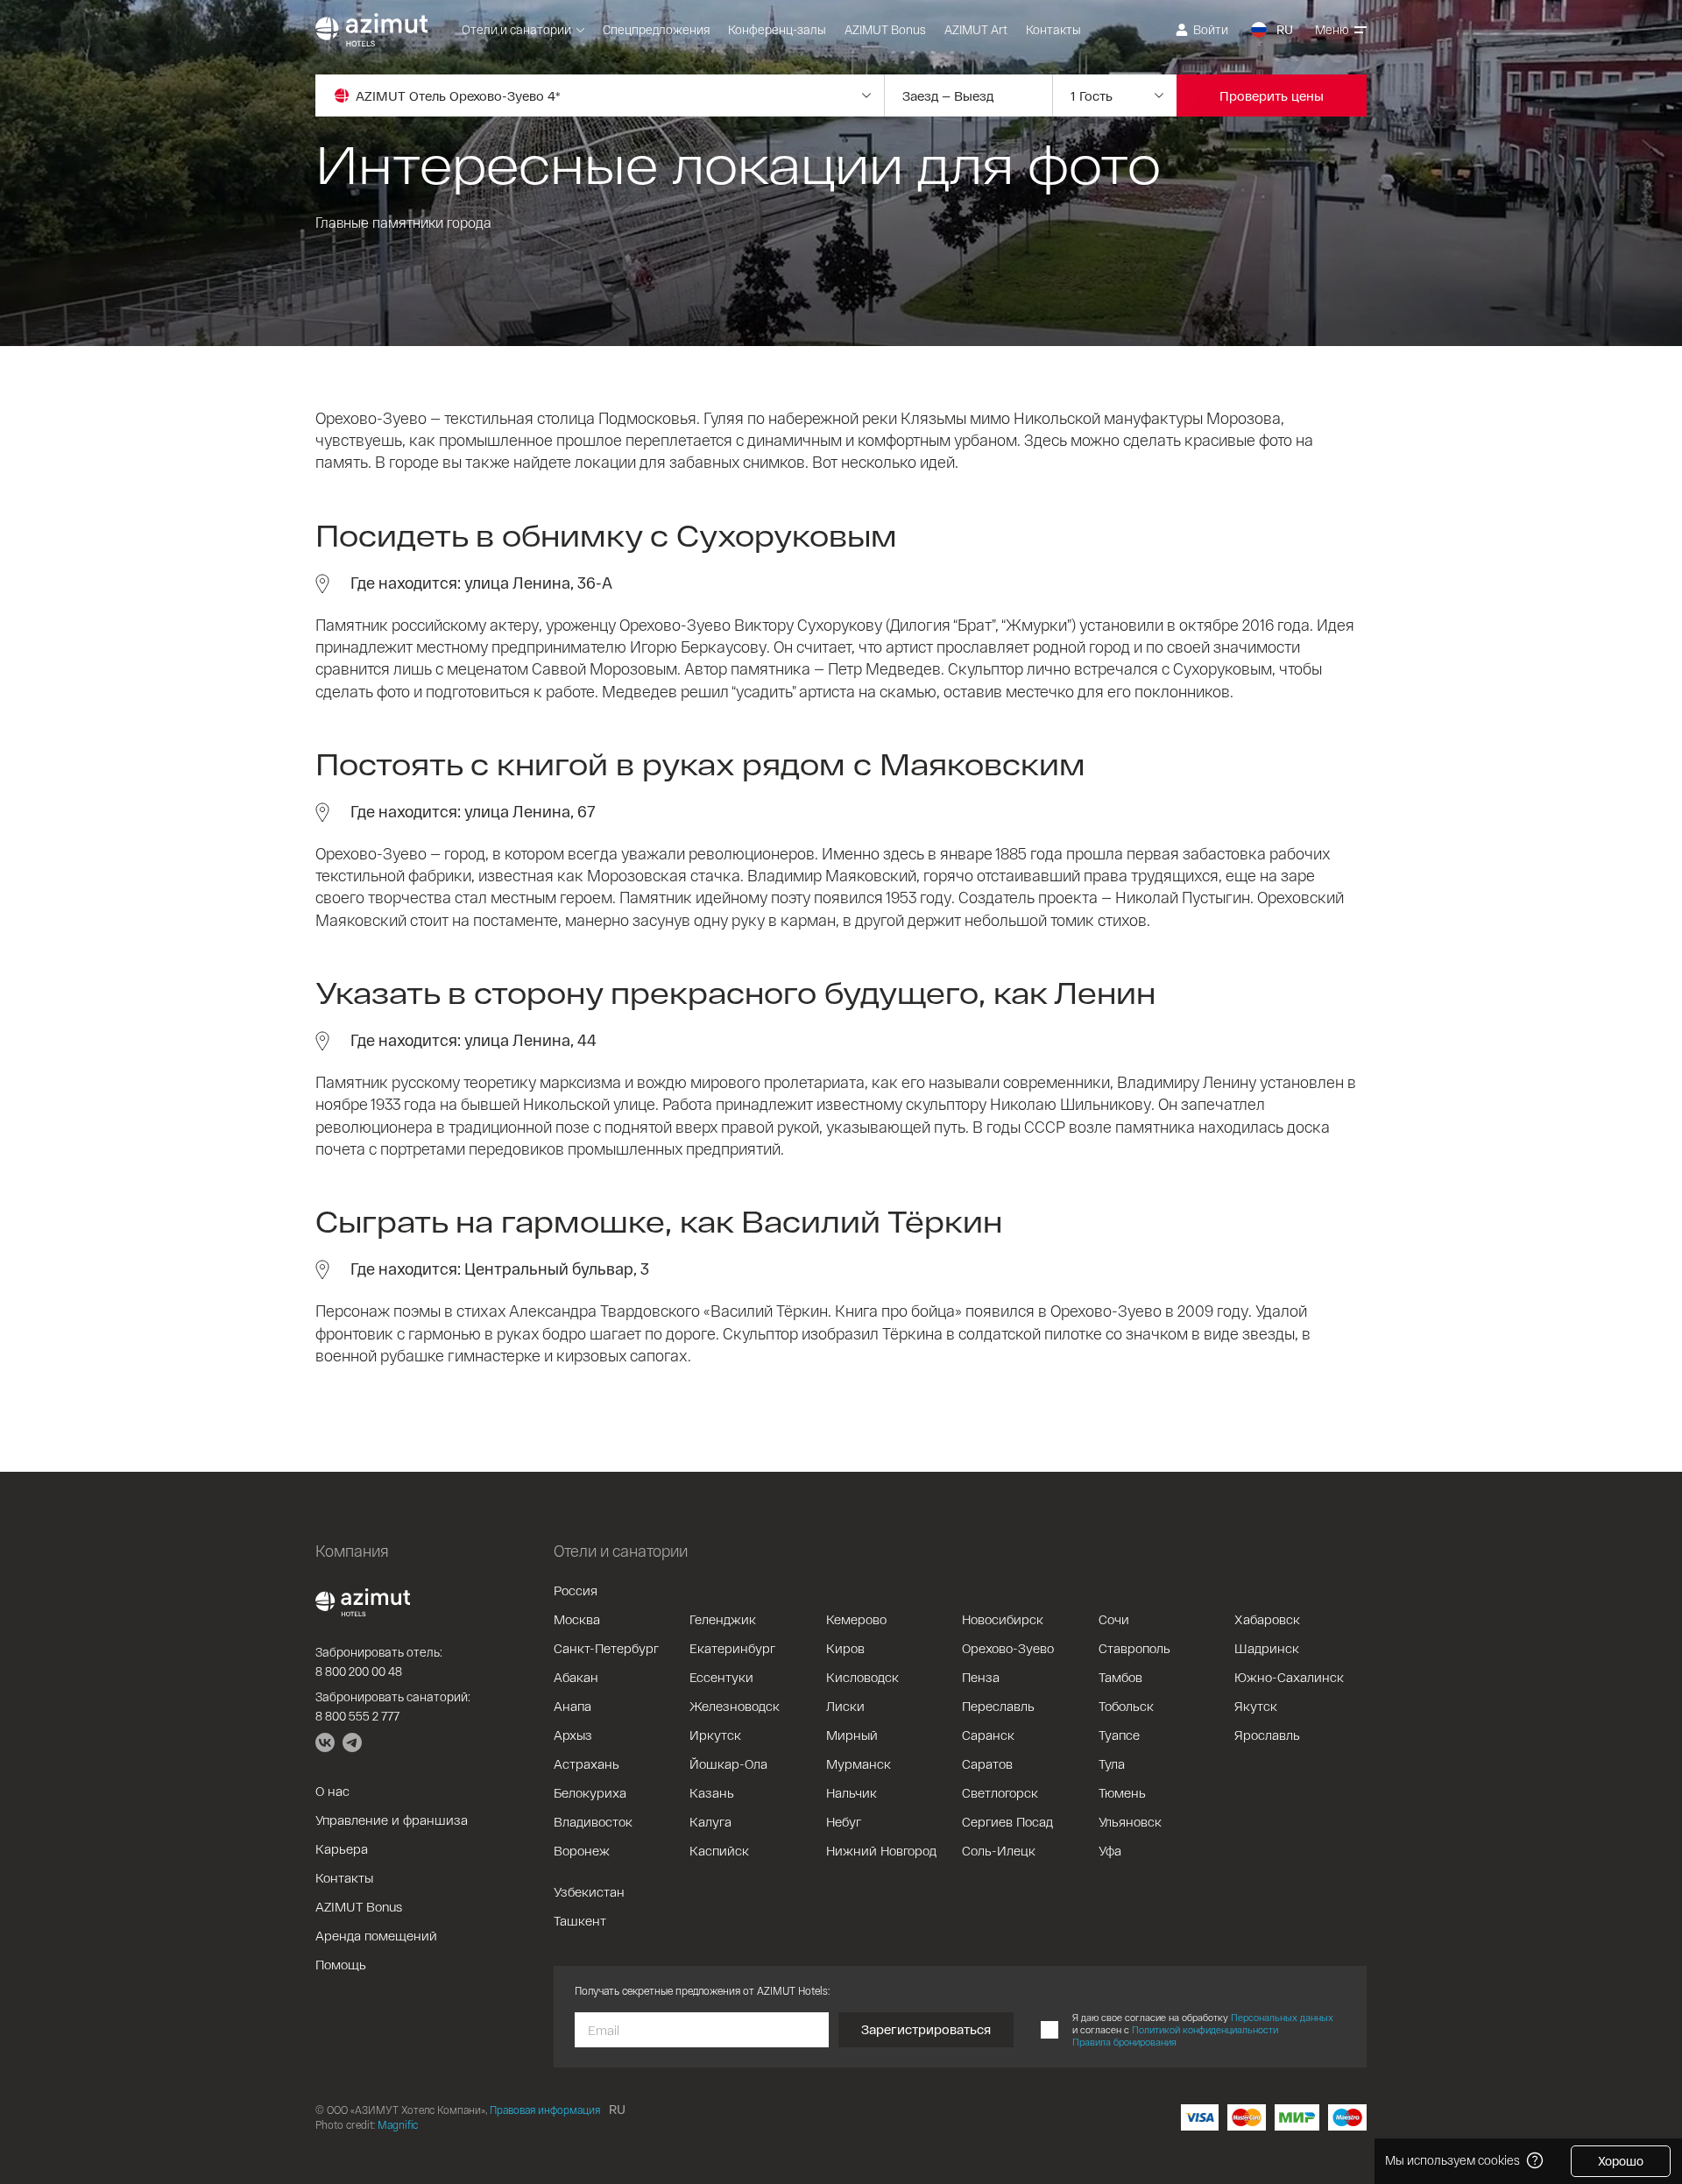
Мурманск (859, 1763)
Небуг (844, 1821)
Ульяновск (1130, 1821)
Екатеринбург (732, 1648)
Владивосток (593, 1821)
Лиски (845, 1706)
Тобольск (1126, 1706)
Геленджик (723, 1619)
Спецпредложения (656, 29)
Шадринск (1267, 1648)
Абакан (576, 1677)
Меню (1332, 29)
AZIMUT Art (976, 29)
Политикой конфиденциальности (1205, 2029)
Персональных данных (1282, 2017)
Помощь (341, 1964)
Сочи (1114, 1619)
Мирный (852, 1735)
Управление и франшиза (392, 1820)
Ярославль (1267, 1735)
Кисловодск (862, 1677)
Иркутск (715, 1735)
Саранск (988, 1735)
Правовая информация (545, 2110)
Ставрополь (1134, 1648)
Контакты (1053, 29)
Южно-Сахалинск (1289, 1677)
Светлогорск (1000, 1792)
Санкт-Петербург (606, 1648)
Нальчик (852, 1792)
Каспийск (719, 1850)
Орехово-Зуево (1008, 1648)
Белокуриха (590, 1792)
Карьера (342, 1848)
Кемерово (856, 1619)
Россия (576, 1590)
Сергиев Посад (1007, 1821)
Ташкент (580, 1920)
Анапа (572, 1706)
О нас (332, 1791)
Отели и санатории (516, 29)
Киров (845, 1648)
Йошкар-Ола (728, 1763)
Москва (577, 1619)
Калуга (710, 1821)
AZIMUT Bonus (885, 29)
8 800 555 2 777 (357, 1716)
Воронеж (582, 1850)
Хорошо (1621, 2161)
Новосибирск (1003, 1619)
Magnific (398, 2124)
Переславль (998, 1706)
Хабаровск (1267, 1619)
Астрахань (587, 1763)
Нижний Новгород (881, 1850)
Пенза (981, 1677)
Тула (1112, 1763)
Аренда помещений (376, 1935)
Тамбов (1120, 1677)
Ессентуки (721, 1677)
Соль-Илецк (999, 1850)
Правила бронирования (1124, 2042)
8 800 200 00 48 (359, 1671)
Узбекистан (589, 1891)
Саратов (987, 1763)
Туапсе (1119, 1735)
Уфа (1110, 1850)
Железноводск (735, 1706)
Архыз (573, 1735)
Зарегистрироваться (926, 2029)
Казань (712, 1792)
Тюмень (1122, 1792)
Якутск (1256, 1706)
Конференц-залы (777, 29)
